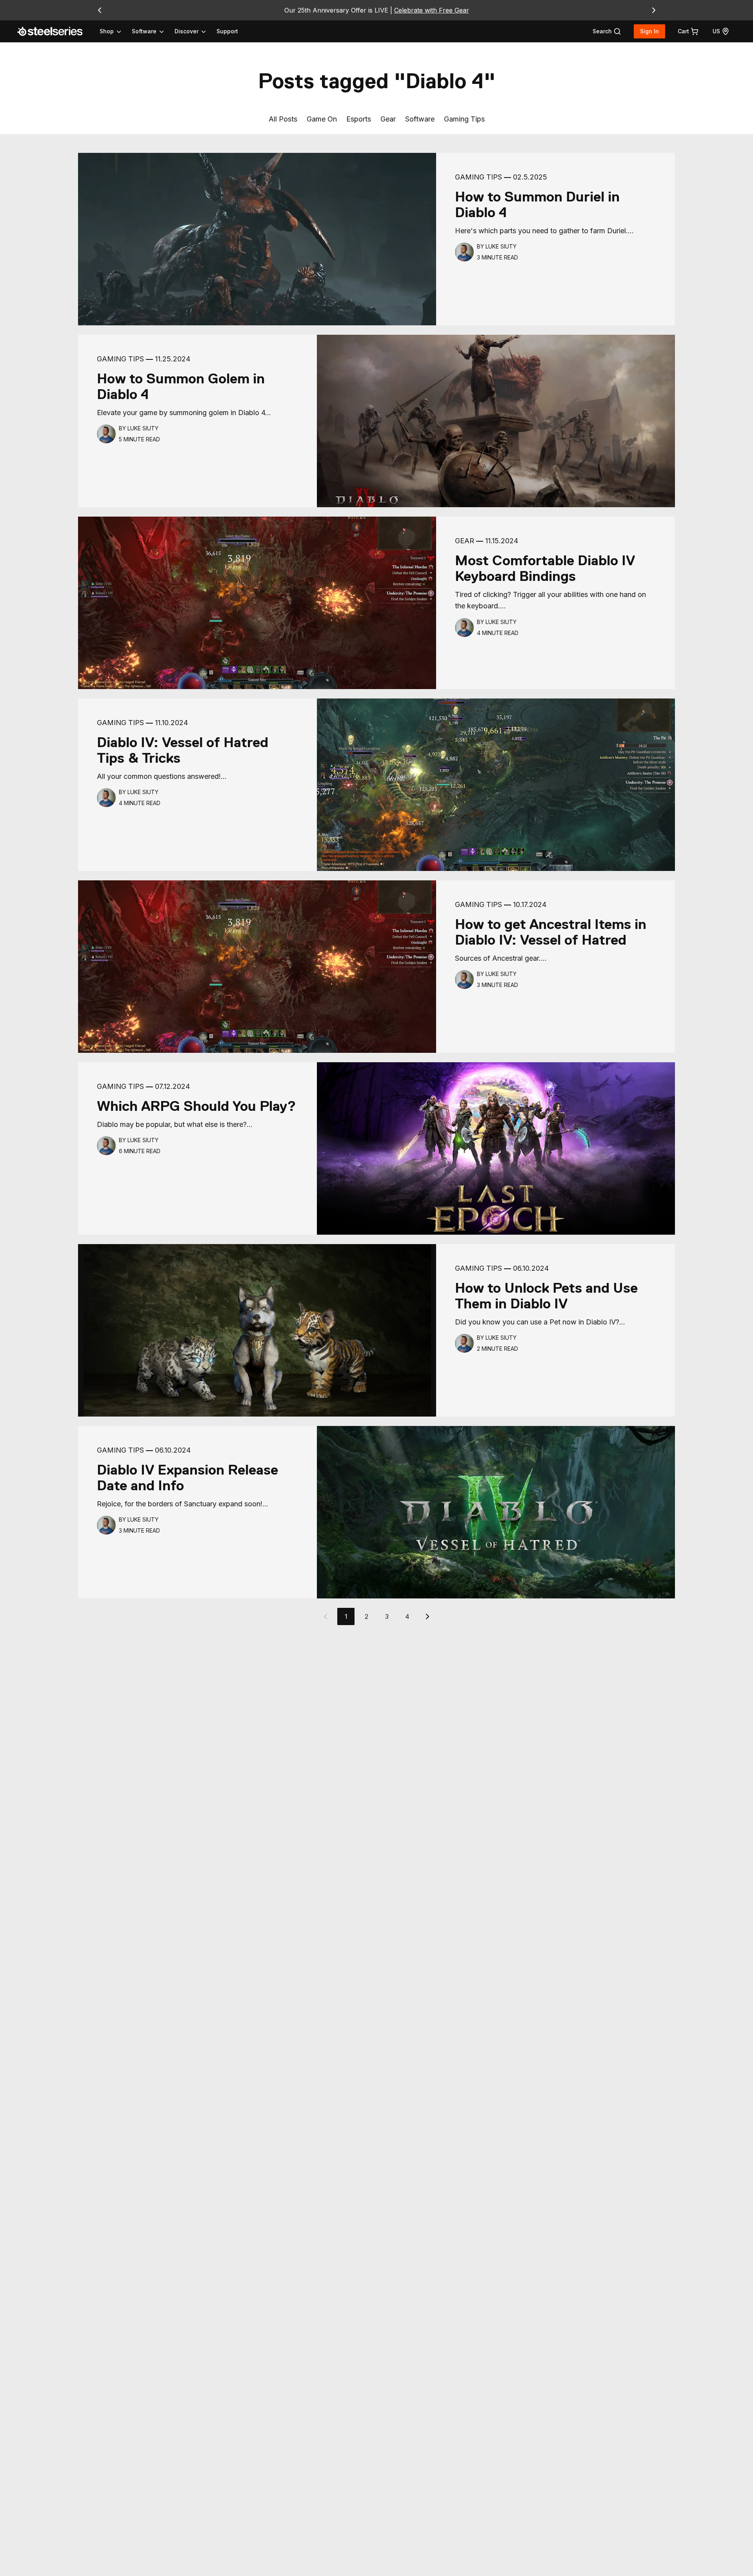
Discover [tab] (186, 31)
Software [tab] (144, 31)
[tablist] (153, 31)
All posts (283, 119)
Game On (322, 119)
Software (420, 119)
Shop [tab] (107, 31)
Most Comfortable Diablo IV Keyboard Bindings (545, 568)
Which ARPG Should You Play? (196, 1106)
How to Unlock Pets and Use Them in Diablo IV (546, 1296)
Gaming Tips (464, 119)
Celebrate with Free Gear (432, 10)
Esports (359, 119)
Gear (388, 119)
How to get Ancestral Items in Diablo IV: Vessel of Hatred (551, 932)
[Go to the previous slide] (100, 10)
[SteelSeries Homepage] (55, 31)
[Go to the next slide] (654, 10)
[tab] (607, 31)
